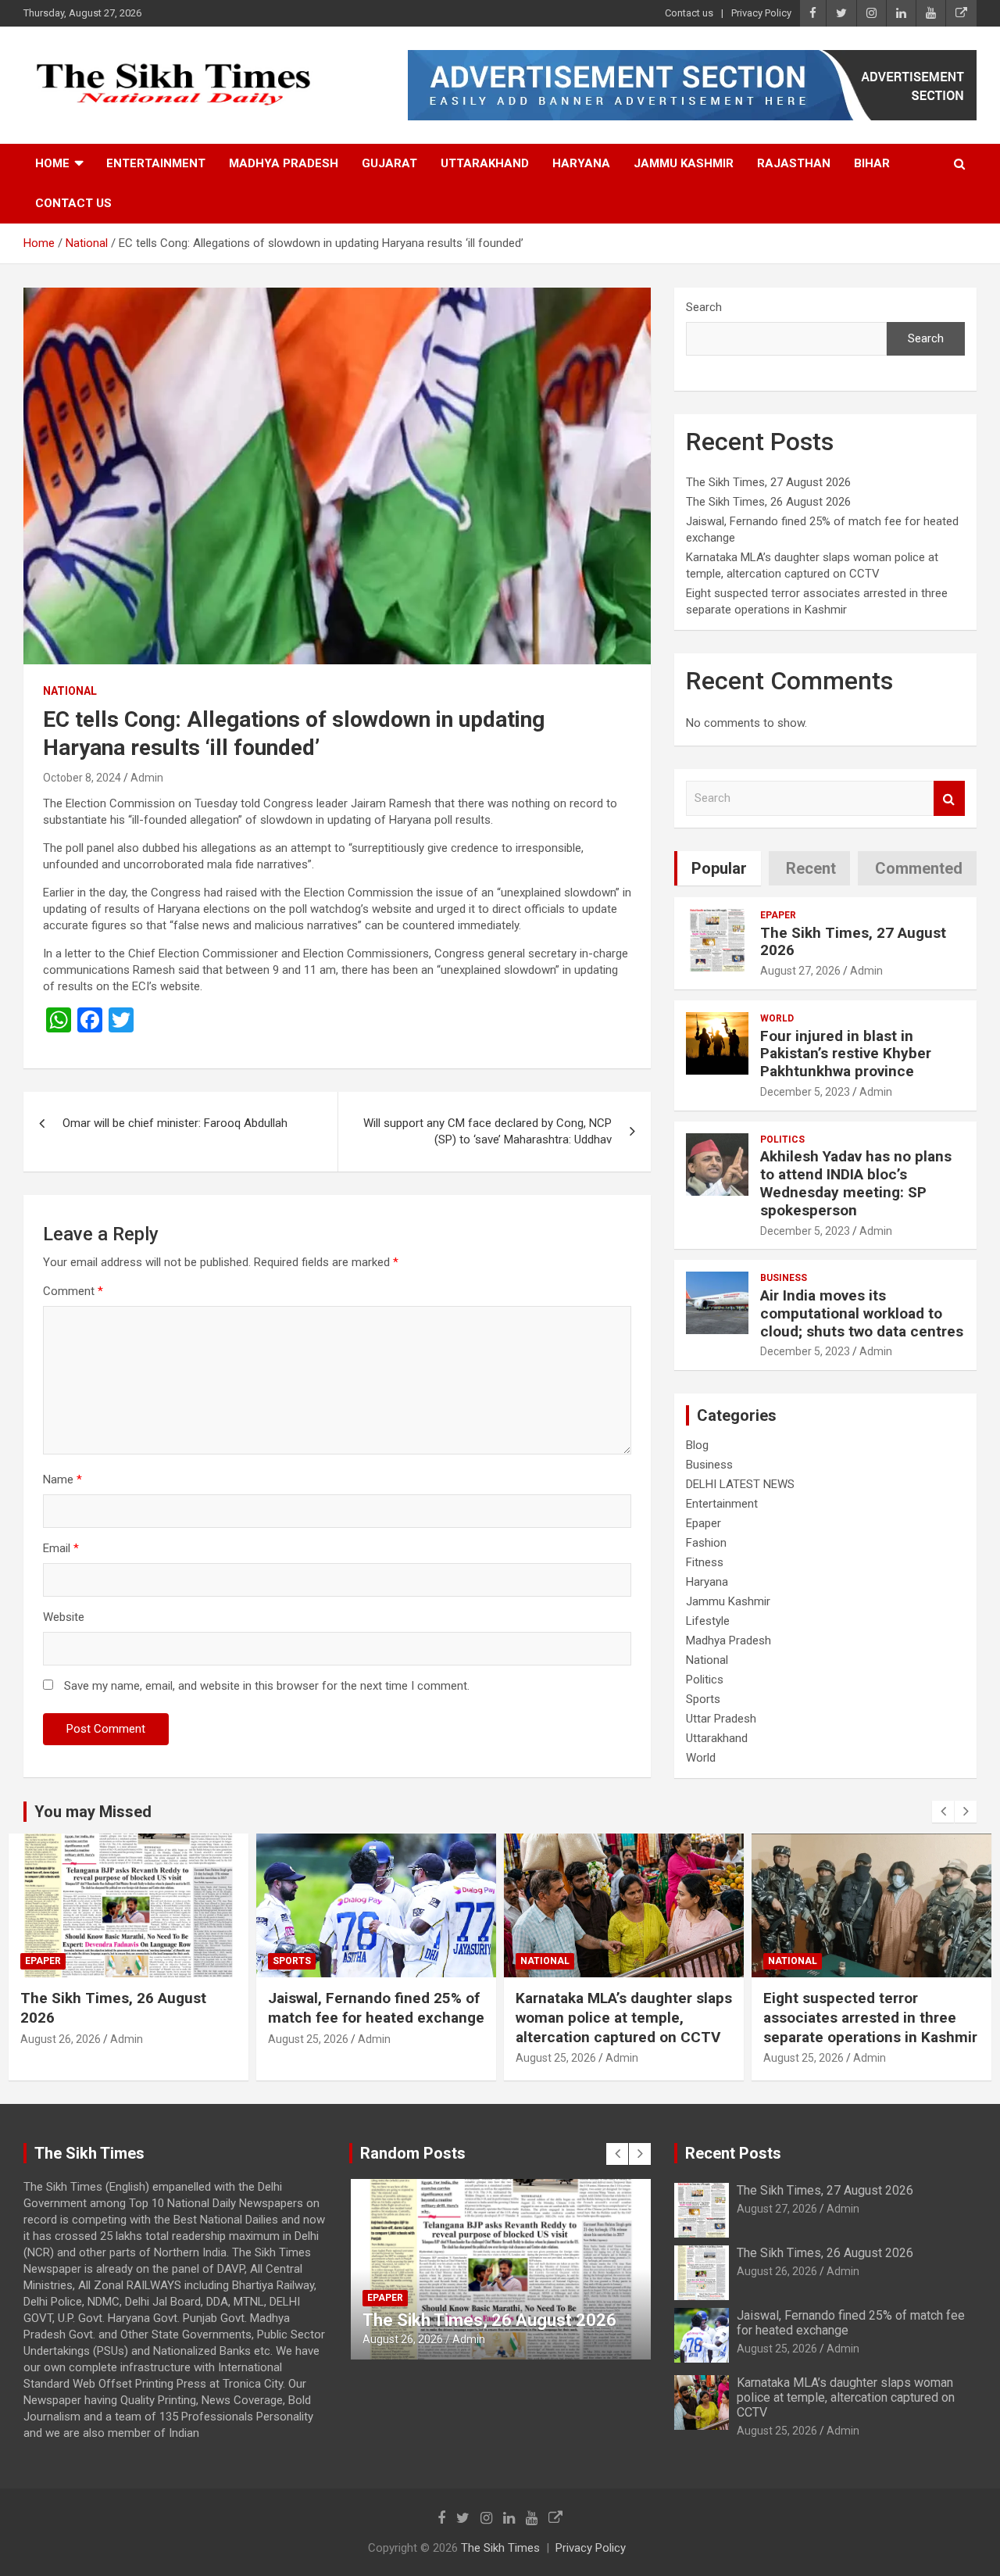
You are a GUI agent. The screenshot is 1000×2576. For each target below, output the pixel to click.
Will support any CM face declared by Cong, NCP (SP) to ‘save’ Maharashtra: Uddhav (487, 1131)
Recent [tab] (811, 868)
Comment (73, 1291)
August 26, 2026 (61, 2039)
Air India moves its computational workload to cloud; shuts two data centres (862, 1313)
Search (704, 307)
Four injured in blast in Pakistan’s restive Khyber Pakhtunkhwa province (846, 1054)
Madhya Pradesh (284, 163)
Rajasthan (794, 163)
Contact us (689, 13)
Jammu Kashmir (684, 163)
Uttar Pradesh (721, 1719)
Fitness (705, 1562)
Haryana (581, 163)
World (777, 1018)
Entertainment (156, 163)
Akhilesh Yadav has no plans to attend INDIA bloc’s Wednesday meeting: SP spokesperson (856, 1183)
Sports (703, 1699)
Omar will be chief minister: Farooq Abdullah (175, 1123)
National (70, 691)
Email (61, 1548)
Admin (147, 778)
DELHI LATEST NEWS (740, 1484)
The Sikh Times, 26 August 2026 (768, 502)
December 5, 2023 (805, 1092)
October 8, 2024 (82, 778)
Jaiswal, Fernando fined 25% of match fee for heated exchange (376, 2008)
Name (62, 1479)
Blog (697, 1445)
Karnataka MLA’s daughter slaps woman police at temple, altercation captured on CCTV (624, 2017)
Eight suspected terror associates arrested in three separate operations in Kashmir (870, 2017)
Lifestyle (708, 1621)
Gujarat (389, 163)
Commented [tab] (919, 868)
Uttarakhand (485, 163)
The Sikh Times (500, 2548)
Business (784, 1278)
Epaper (778, 915)
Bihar (872, 163)
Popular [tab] (719, 868)
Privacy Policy (761, 13)
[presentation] (943, 1812)
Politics (782, 1140)
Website (64, 1617)
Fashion (706, 1543)
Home (52, 163)
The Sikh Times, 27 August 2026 (768, 482)
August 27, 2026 (800, 971)
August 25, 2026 (308, 2039)
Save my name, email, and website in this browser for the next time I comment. (267, 1686)
